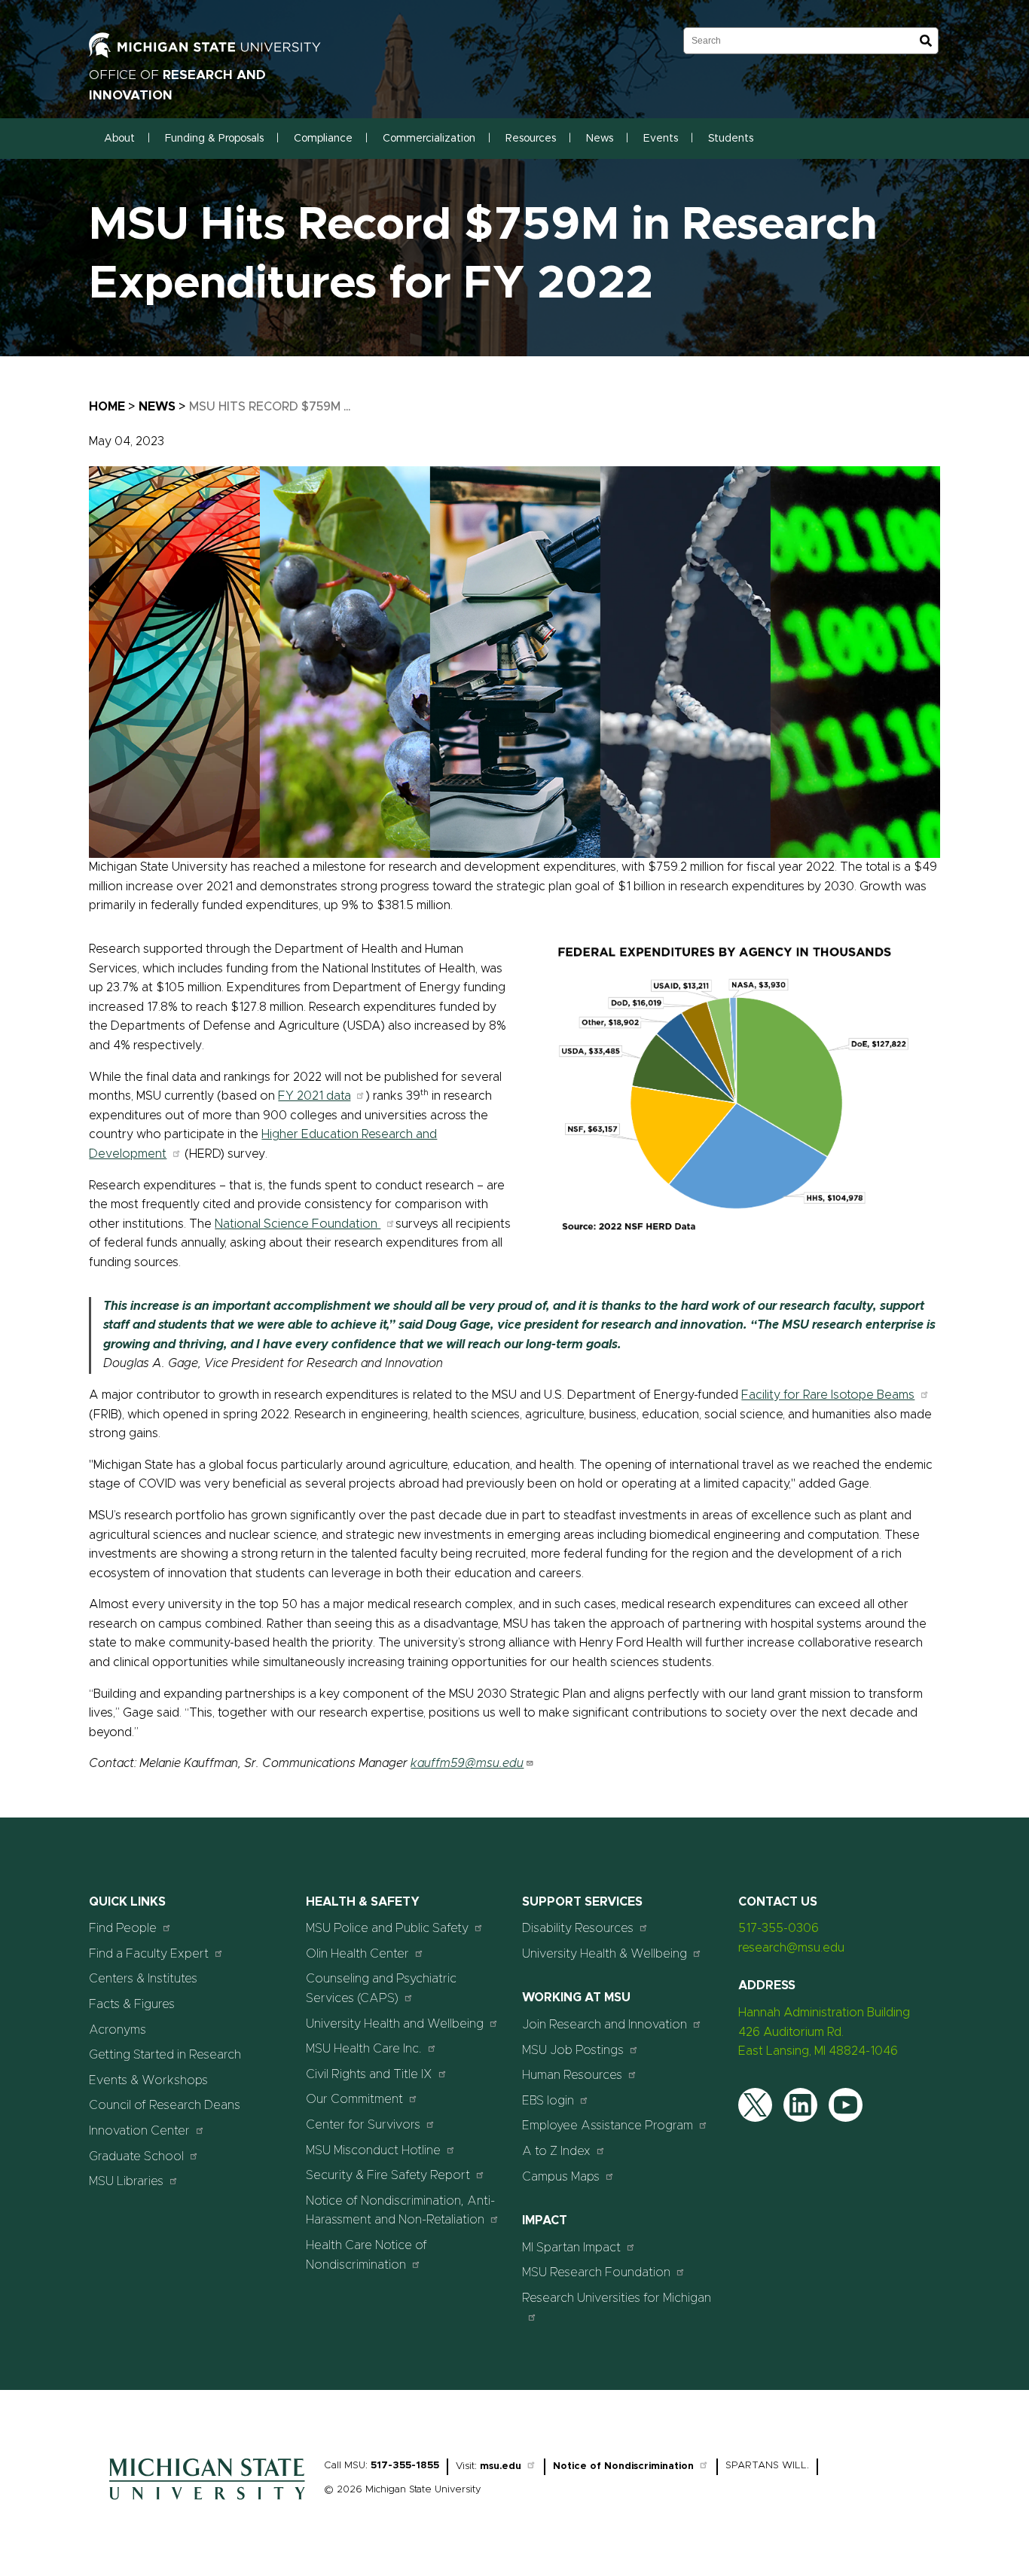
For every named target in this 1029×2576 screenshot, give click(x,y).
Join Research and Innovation (605, 2025)
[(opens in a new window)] (221, 54)
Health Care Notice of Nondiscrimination (366, 2255)
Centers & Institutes (143, 1979)
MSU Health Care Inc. (364, 2049)
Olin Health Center (357, 1954)
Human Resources (572, 2075)
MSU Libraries (126, 2181)
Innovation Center (139, 2131)
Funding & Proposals (214, 139)
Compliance (323, 139)
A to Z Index (556, 2151)
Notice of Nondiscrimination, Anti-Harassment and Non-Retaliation (400, 2211)
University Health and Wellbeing (395, 2024)
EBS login (548, 2101)
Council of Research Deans (165, 2105)
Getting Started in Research (165, 2055)
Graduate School (136, 2156)
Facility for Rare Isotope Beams (828, 1395)
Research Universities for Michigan (617, 2298)
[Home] (207, 2504)
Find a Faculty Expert (149, 1954)
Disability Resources (578, 1928)
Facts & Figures (132, 2004)
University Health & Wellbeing (605, 1954)
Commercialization (429, 139)
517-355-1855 (405, 2466)
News (600, 139)
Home (107, 407)
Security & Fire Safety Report (388, 2175)
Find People (123, 1928)
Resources (531, 139)
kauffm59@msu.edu (467, 1763)
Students (731, 139)
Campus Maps (561, 2177)
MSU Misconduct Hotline (373, 2150)
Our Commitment (354, 2099)
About (119, 139)
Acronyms (118, 2030)
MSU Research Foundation (596, 2272)
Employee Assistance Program (608, 2126)
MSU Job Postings (573, 2050)
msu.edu (501, 2466)
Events (661, 139)
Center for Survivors (363, 2125)
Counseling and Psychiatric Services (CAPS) (381, 1988)
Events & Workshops (148, 2080)
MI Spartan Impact (571, 2248)
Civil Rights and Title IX (369, 2074)
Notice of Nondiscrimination (623, 2466)
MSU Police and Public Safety (387, 1928)
